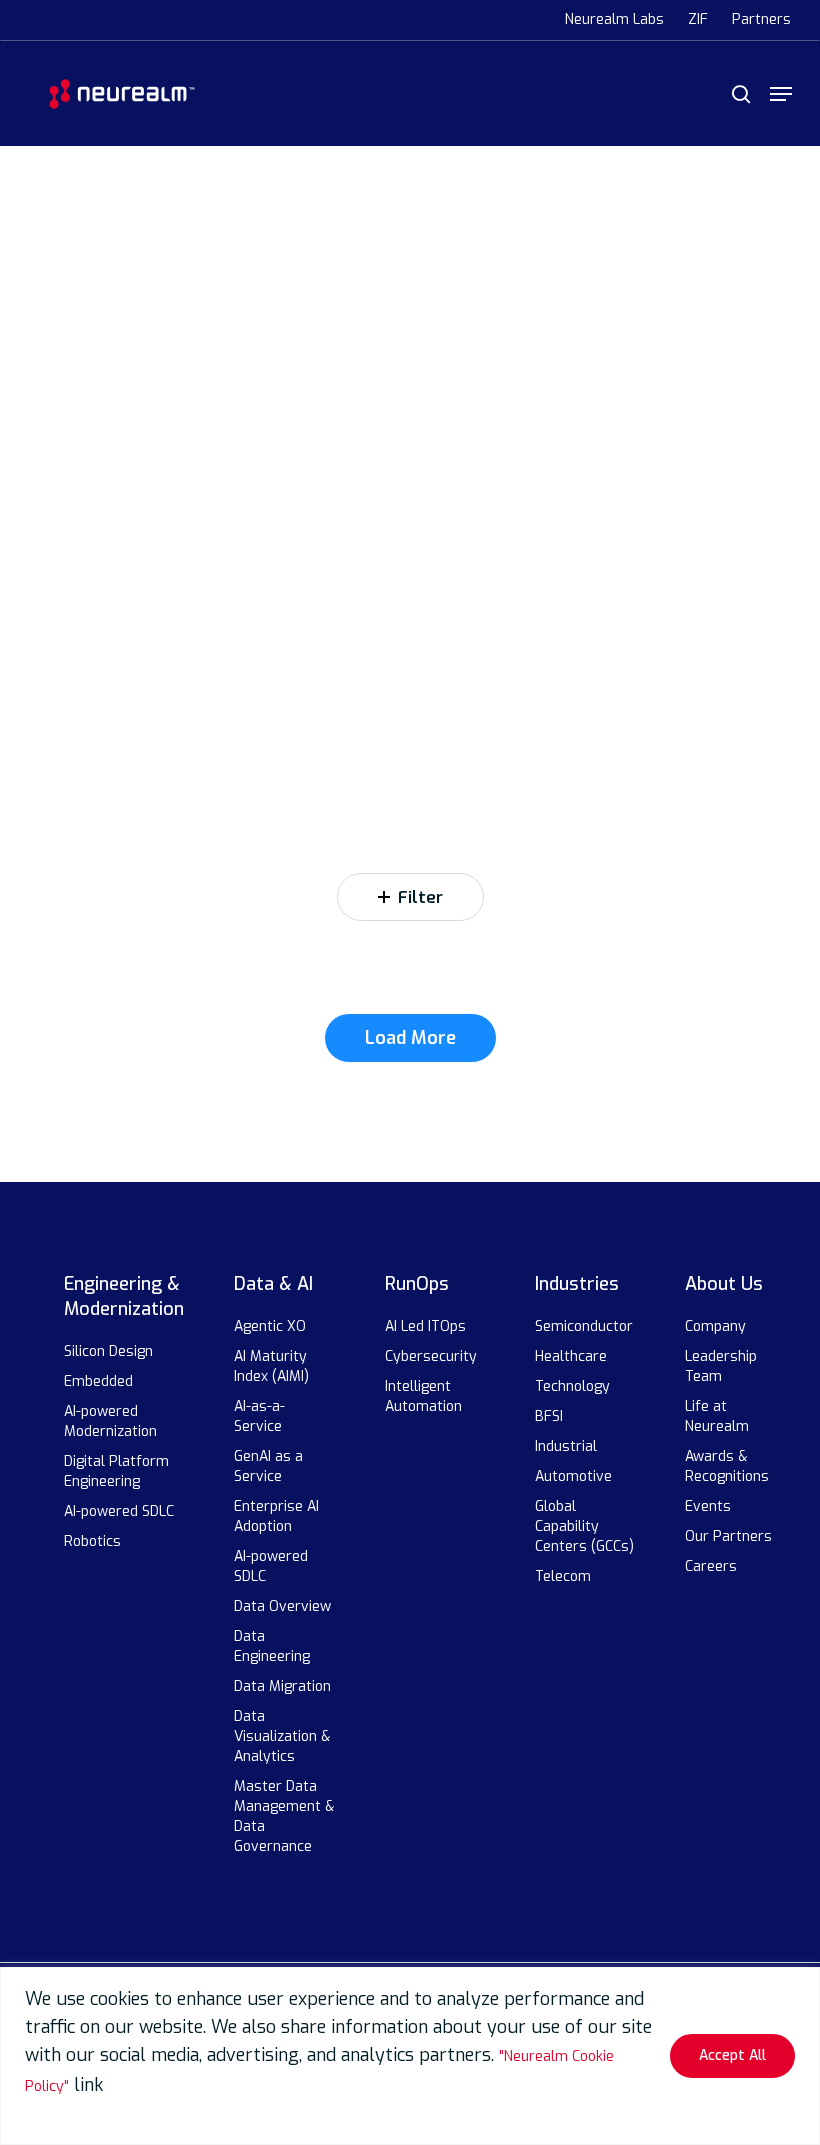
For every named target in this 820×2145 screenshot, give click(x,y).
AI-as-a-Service (260, 1416)
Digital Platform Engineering (116, 1471)
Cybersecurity (431, 1356)
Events (708, 1506)
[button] (781, 94)
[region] (410, 2056)
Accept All (732, 2055)
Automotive (573, 1476)
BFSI (549, 1416)
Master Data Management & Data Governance (284, 1816)
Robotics (92, 1541)
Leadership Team (721, 1366)
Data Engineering (272, 1646)
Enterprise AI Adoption (276, 1516)
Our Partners (728, 1536)
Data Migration (282, 1686)
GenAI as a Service (268, 1466)
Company (715, 1326)
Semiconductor (584, 1326)
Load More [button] (410, 1038)
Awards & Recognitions (727, 1466)
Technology (572, 1386)
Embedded (98, 1381)
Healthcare (571, 1356)
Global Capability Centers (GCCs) (584, 1526)
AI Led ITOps (425, 1326)
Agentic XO (270, 1326)
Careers (711, 1566)
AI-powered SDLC (119, 1511)
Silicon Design (108, 1351)
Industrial (566, 1446)
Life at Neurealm (717, 1416)
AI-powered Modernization (110, 1421)
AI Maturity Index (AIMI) (271, 1366)
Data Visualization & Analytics (282, 1736)
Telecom (563, 1576)
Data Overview (282, 1606)
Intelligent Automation (423, 1396)
